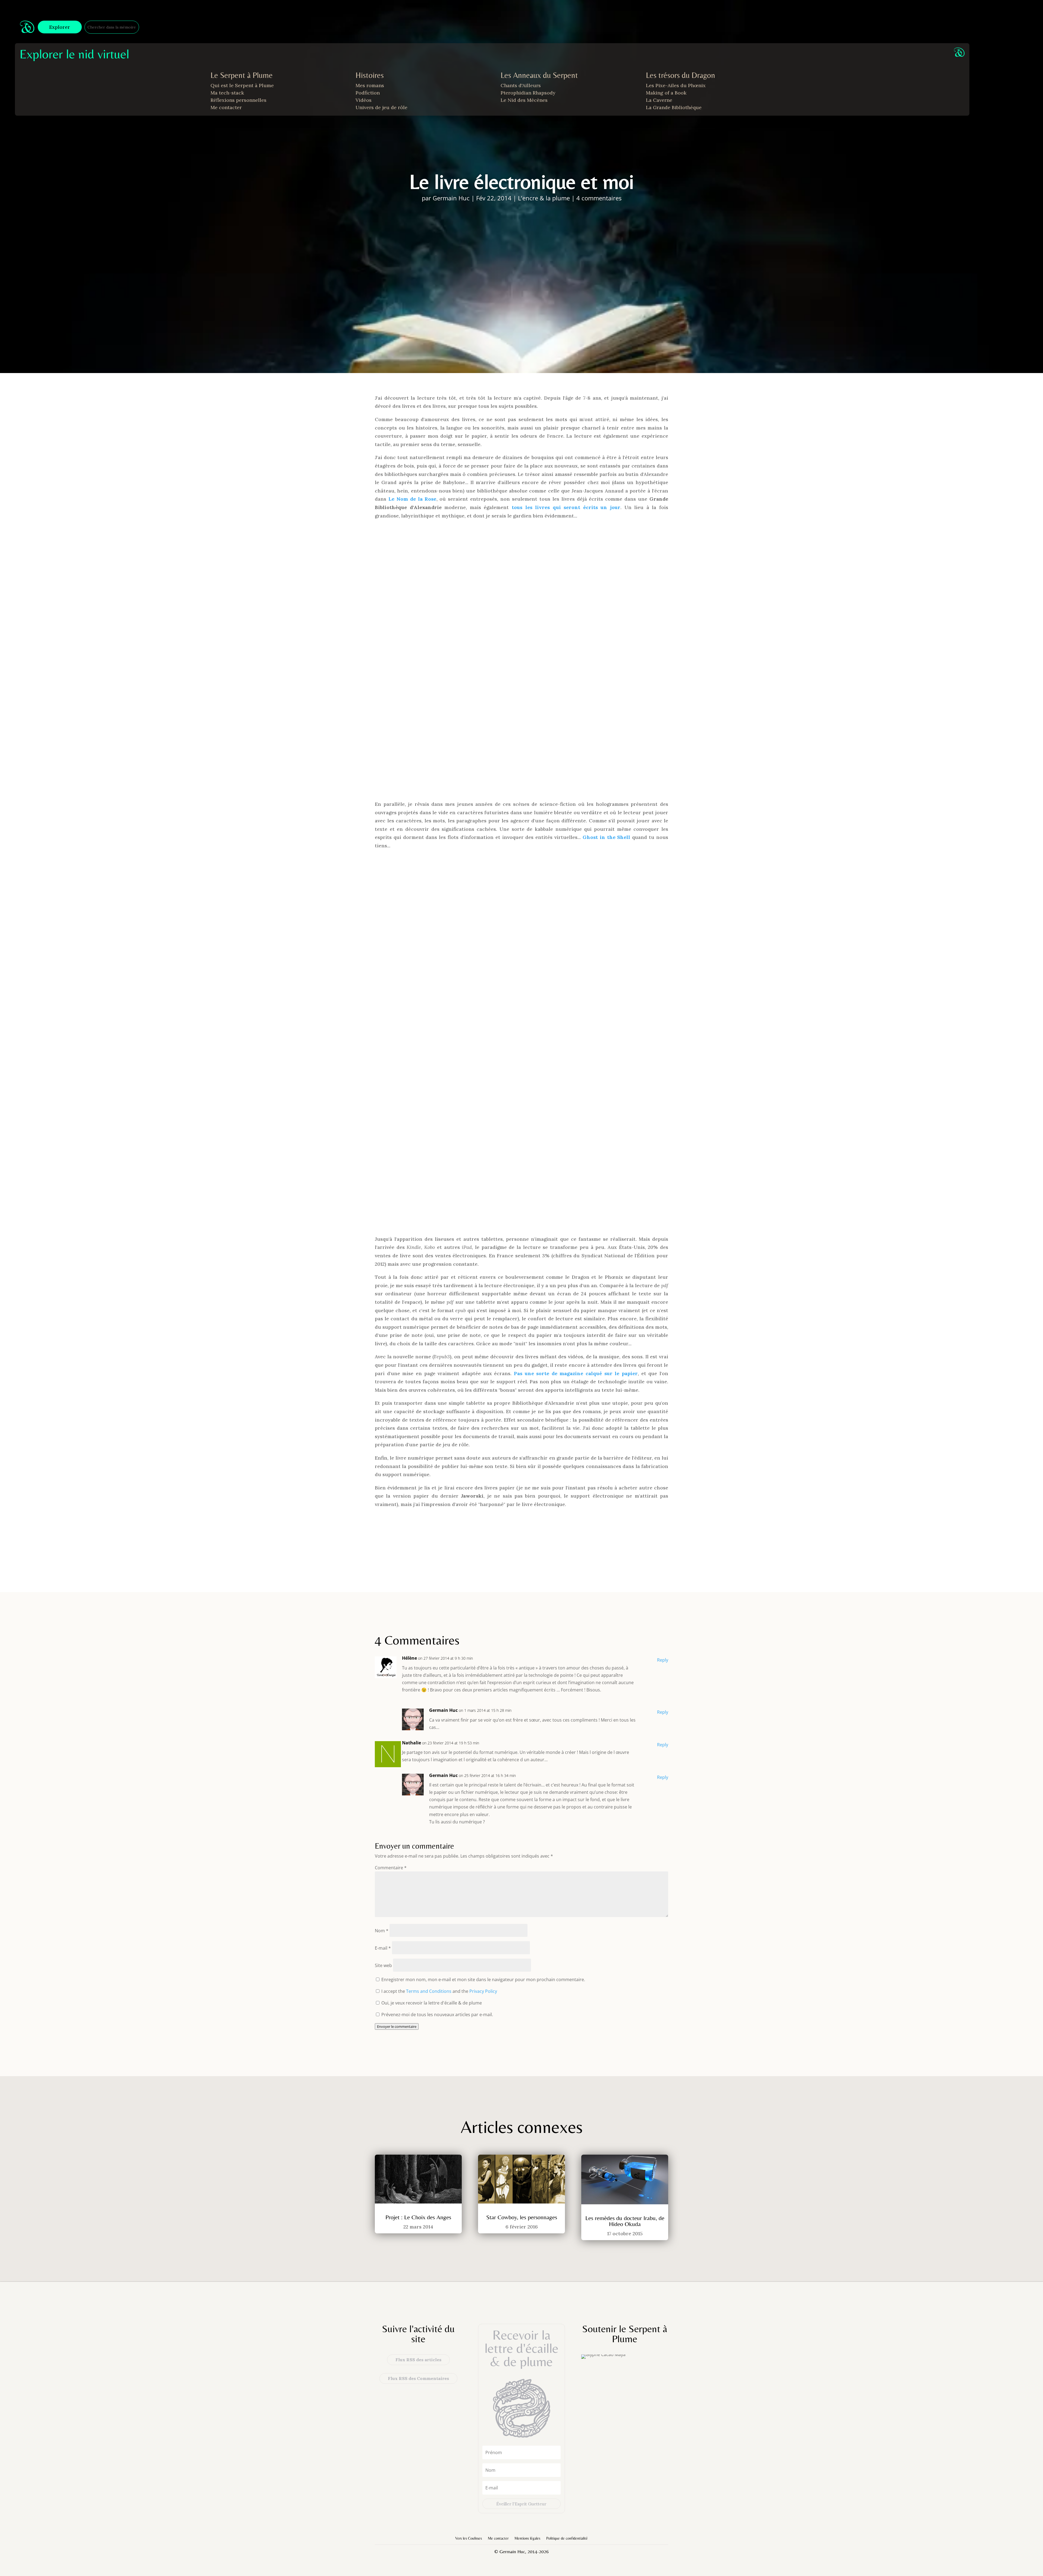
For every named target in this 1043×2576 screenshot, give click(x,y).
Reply (663, 1660)
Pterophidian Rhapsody (528, 93)
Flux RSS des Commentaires (418, 2378)
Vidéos (364, 100)
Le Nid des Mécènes (524, 100)
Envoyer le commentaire (397, 2026)
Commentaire (391, 1868)
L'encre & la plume (544, 198)
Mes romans (370, 85)
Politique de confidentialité (567, 2538)
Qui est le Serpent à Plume (242, 85)
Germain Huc (451, 198)
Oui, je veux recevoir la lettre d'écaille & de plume (431, 2003)
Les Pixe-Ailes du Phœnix (676, 85)
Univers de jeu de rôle (381, 107)
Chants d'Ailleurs (521, 85)
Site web (383, 1965)
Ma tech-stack (227, 93)
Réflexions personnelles (238, 100)
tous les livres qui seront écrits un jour (566, 507)
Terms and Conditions (429, 1991)
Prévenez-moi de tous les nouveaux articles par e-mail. (437, 2015)
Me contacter (226, 107)
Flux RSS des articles (418, 2360)
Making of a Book (666, 93)
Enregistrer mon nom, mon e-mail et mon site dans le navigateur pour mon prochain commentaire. (483, 1980)
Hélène (409, 1658)
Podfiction (368, 93)
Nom (382, 1931)
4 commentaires (599, 198)
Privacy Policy (483, 1991)
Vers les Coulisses (469, 2538)
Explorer (60, 27)
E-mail (383, 1948)
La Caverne (659, 100)
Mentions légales (527, 2538)
